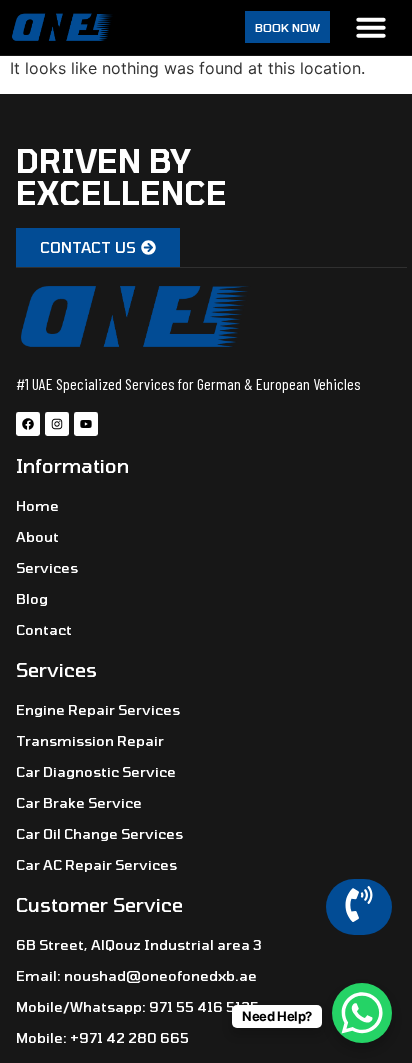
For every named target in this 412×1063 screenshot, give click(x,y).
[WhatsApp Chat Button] (362, 1013)
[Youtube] (86, 424)
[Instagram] (57, 424)
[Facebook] (28, 424)
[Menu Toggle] (371, 27)
